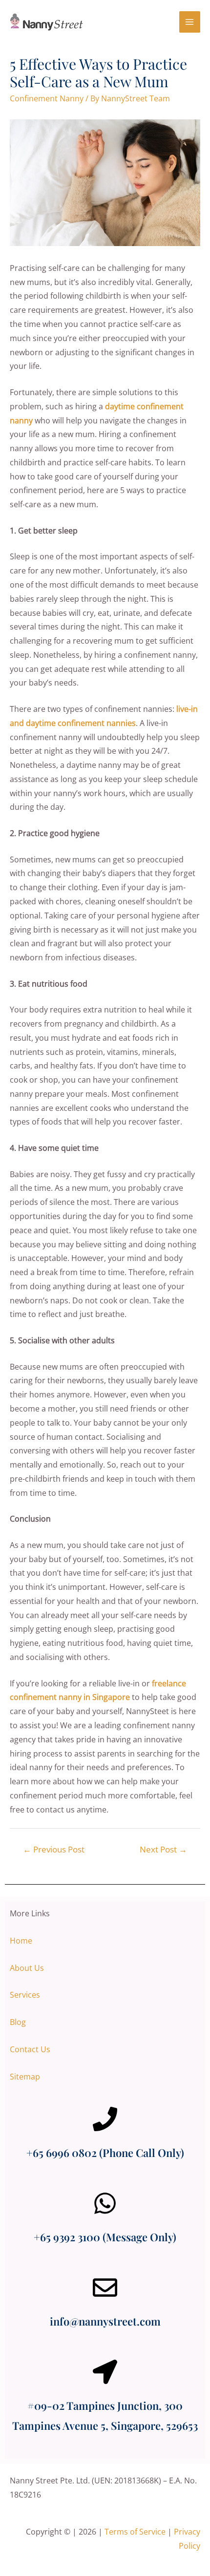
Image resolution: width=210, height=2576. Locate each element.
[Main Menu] (190, 22)
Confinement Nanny (47, 98)
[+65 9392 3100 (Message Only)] (105, 2203)
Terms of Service (135, 2532)
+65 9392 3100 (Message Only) (105, 2237)
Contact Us (30, 2049)
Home (21, 1941)
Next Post (163, 1849)
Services (25, 1995)
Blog (18, 2022)
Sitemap (25, 2077)
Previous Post (54, 1849)
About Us (27, 1968)
